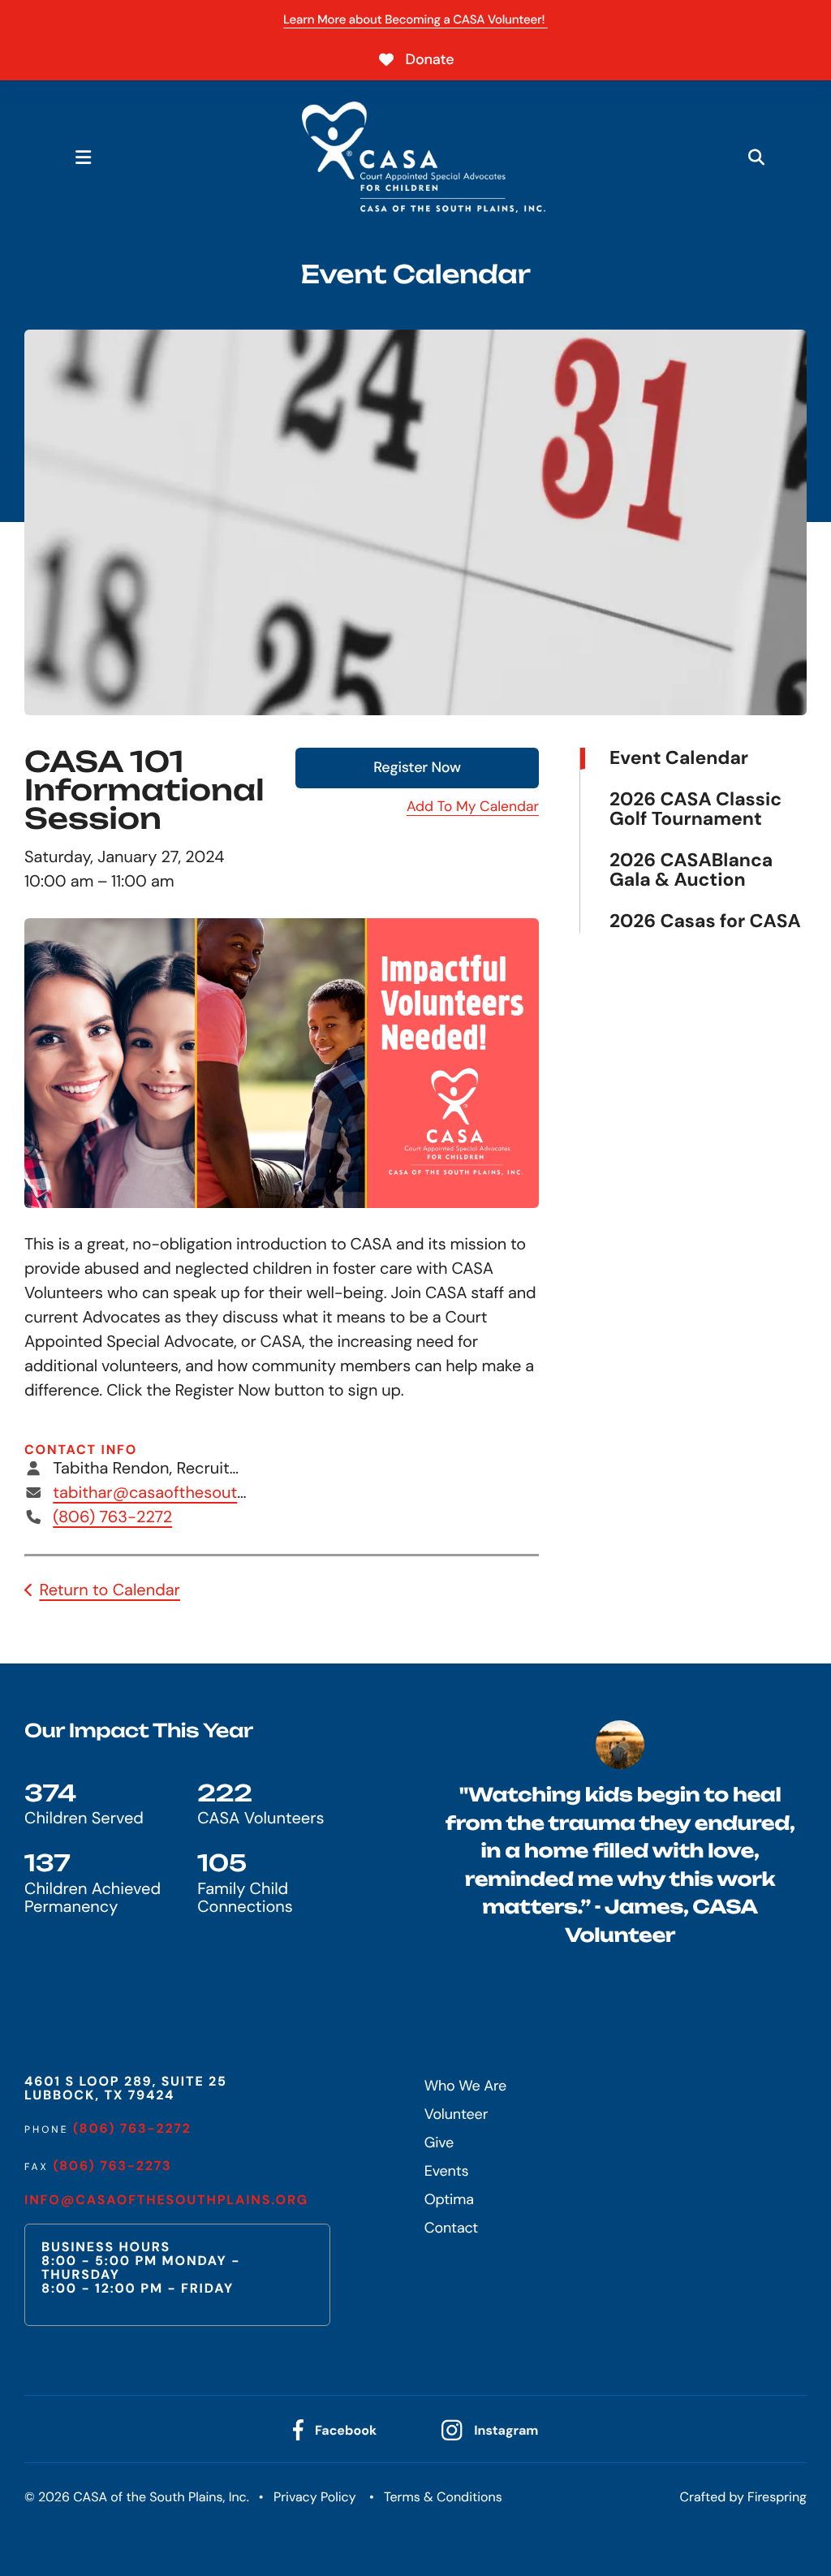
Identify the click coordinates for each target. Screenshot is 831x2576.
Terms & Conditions (443, 2497)
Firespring (777, 2497)
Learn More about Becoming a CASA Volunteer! (415, 19)
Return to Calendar (110, 1590)
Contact (452, 2228)
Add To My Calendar (473, 807)
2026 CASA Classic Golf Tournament (695, 810)
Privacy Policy (315, 2497)
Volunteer (456, 2114)
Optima (449, 2199)
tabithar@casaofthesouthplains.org (185, 1493)
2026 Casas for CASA (705, 921)
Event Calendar (679, 759)
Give (439, 2142)
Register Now (417, 767)
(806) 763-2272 (112, 1517)
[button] (83, 157)
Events (447, 2171)
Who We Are (465, 2086)
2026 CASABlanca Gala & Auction (691, 871)
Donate (430, 59)
